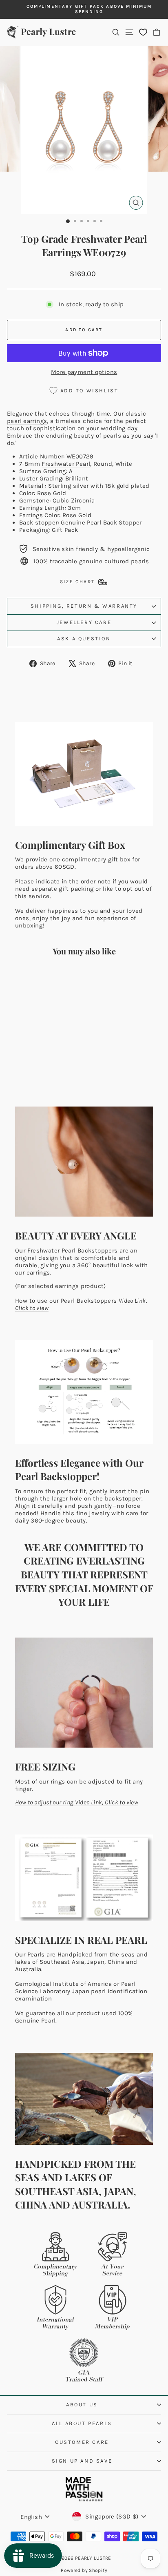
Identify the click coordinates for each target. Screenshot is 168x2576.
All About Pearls (82, 2423)
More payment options (84, 372)
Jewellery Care (84, 622)
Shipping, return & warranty (84, 606)
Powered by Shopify (84, 2570)
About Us (82, 2404)
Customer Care (82, 2442)
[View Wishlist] (143, 32)
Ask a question (84, 638)
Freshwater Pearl (66, 464)
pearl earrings (27, 421)
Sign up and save (82, 2461)
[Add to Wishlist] (57, 978)
